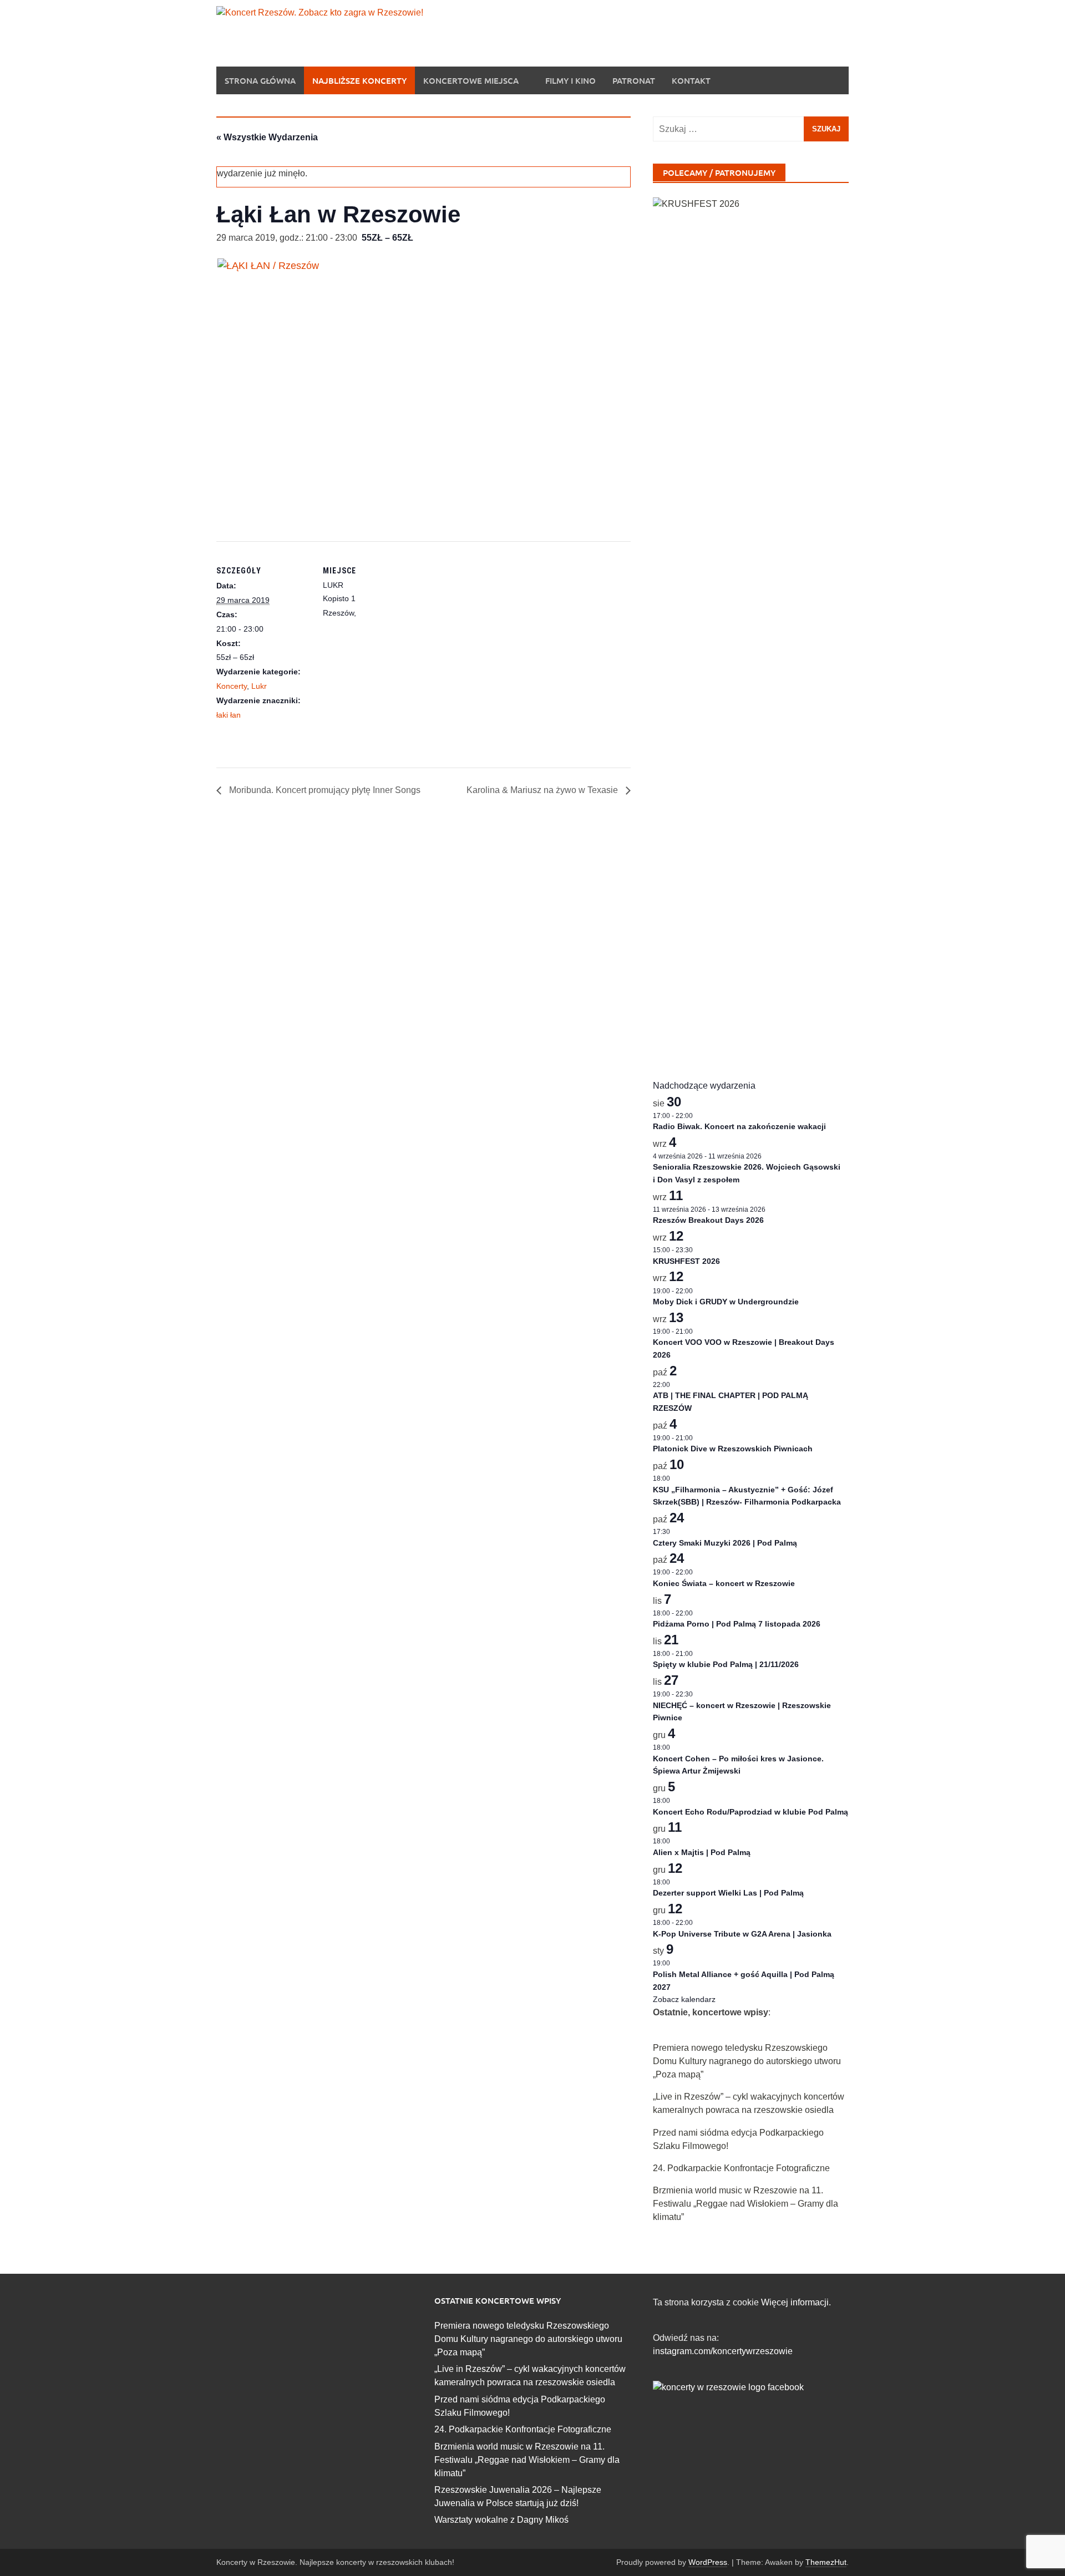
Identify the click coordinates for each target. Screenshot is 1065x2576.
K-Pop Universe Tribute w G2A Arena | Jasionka (742, 1934)
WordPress (708, 2562)
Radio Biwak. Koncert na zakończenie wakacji (739, 1126)
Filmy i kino (570, 80)
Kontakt (691, 80)
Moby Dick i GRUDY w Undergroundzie (726, 1302)
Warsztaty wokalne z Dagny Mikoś (501, 2520)
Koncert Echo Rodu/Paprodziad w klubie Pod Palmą (750, 1812)
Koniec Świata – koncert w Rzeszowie (724, 1583)
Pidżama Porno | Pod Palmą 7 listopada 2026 (737, 1624)
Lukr (259, 686)
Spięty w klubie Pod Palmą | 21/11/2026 (726, 1664)
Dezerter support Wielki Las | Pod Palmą (728, 1893)
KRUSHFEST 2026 (686, 1261)
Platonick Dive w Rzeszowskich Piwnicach (733, 1449)
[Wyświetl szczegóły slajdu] (751, 613)
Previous (681, 626)
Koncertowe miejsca (471, 80)
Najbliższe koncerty (359, 80)
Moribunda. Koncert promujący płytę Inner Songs (324, 790)
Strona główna (260, 80)
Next (821, 626)
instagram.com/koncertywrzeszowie (723, 2351)
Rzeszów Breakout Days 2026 (708, 1220)
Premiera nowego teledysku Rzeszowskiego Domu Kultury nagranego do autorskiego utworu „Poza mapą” (747, 2061)
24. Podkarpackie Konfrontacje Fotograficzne (741, 2168)
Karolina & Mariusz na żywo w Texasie (543, 790)
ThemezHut (826, 2562)
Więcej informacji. (796, 2302)
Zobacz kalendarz (684, 1999)
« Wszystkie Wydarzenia (267, 137)
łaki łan (229, 715)
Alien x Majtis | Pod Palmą (702, 1852)
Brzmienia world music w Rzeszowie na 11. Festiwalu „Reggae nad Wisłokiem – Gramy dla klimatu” (745, 2204)
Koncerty (232, 686)
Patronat (634, 80)
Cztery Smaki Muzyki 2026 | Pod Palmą (725, 1543)
